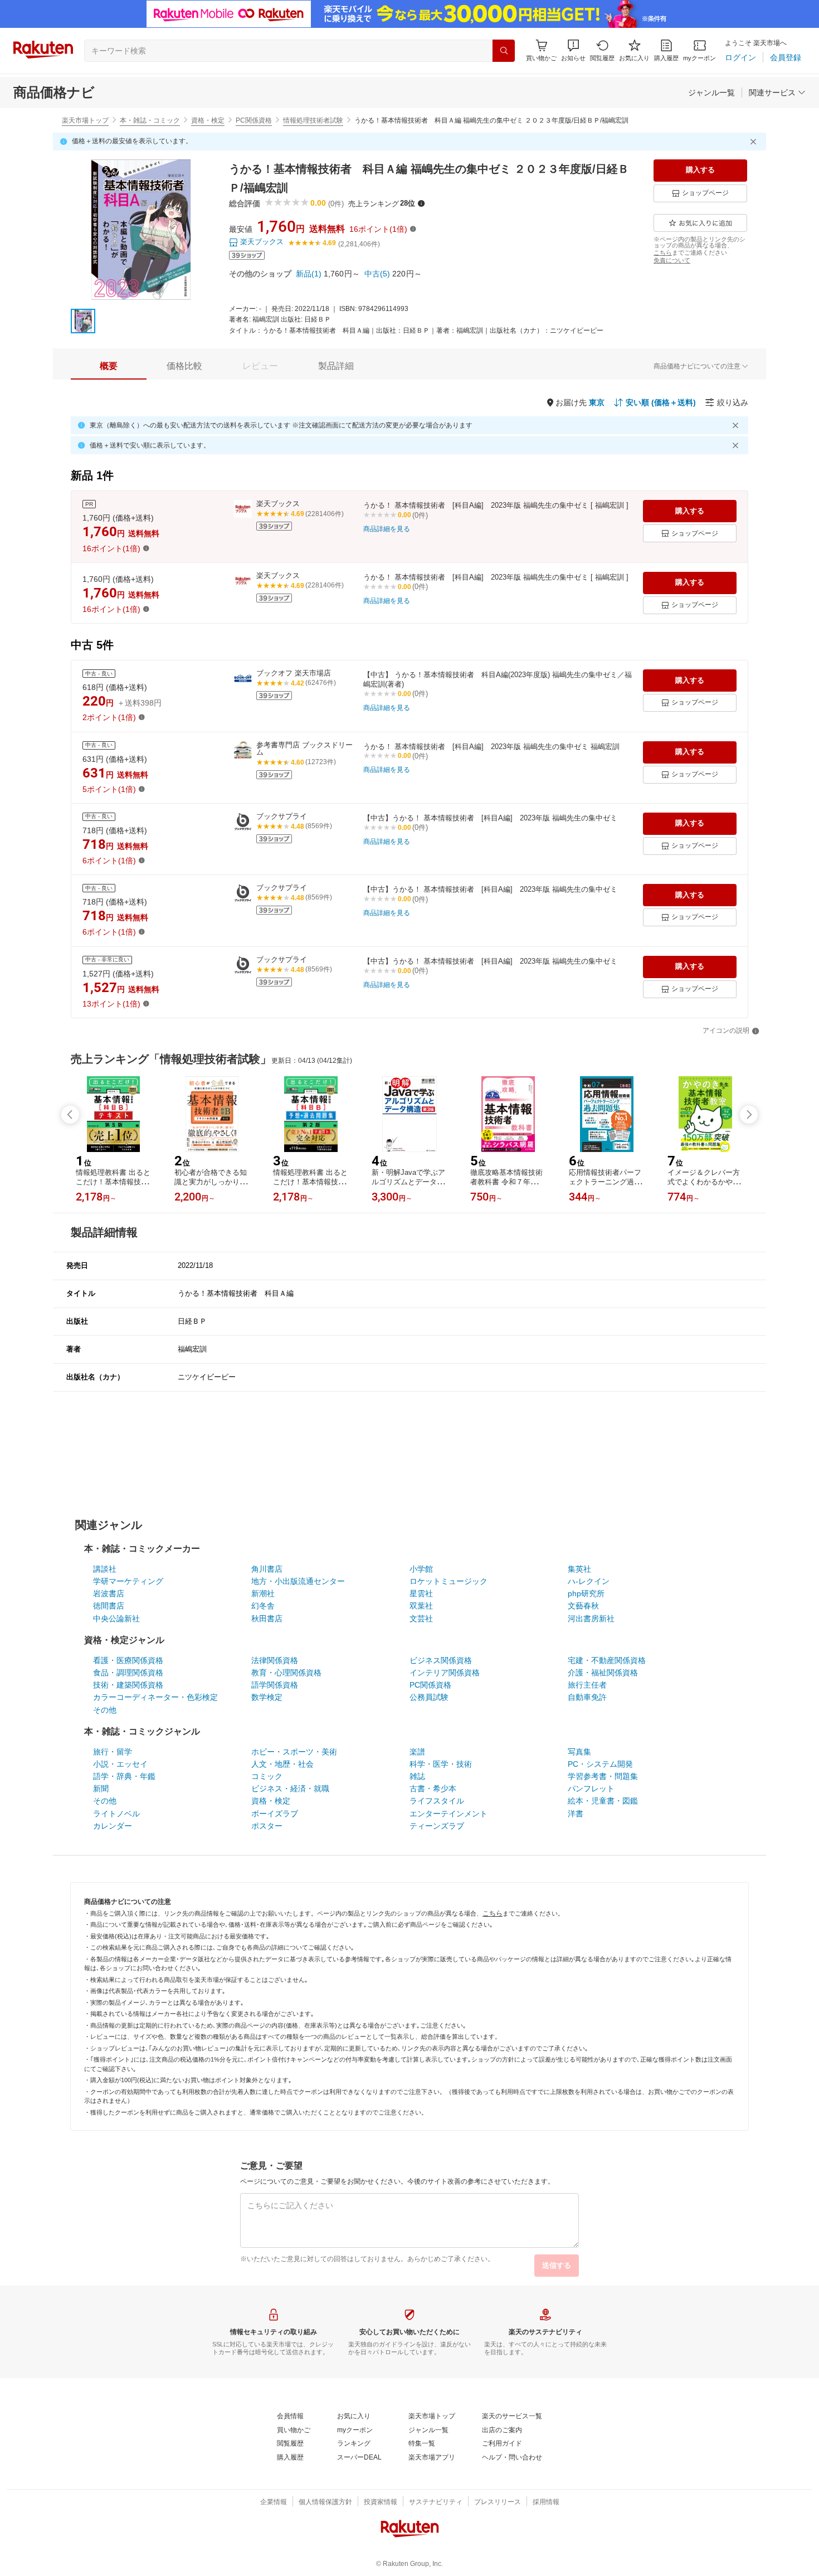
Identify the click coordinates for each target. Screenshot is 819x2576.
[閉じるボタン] (755, 142)
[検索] (504, 51)
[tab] (109, 366)
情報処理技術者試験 (313, 120)
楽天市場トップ (85, 120)
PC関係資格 (254, 120)
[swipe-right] (749, 1115)
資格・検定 (208, 120)
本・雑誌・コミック (150, 120)
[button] (573, 50)
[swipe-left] (70, 1115)
